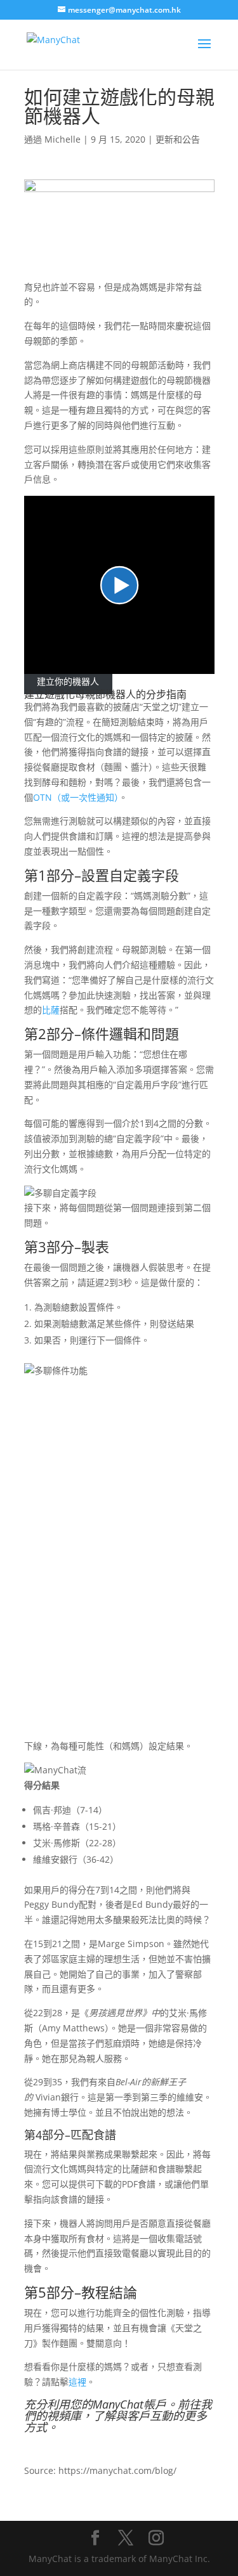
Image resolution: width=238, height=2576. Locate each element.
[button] (119, 585)
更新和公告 (178, 139)
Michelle (63, 139)
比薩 (51, 1010)
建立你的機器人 (68, 681)
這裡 (77, 2382)
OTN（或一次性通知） (76, 797)
